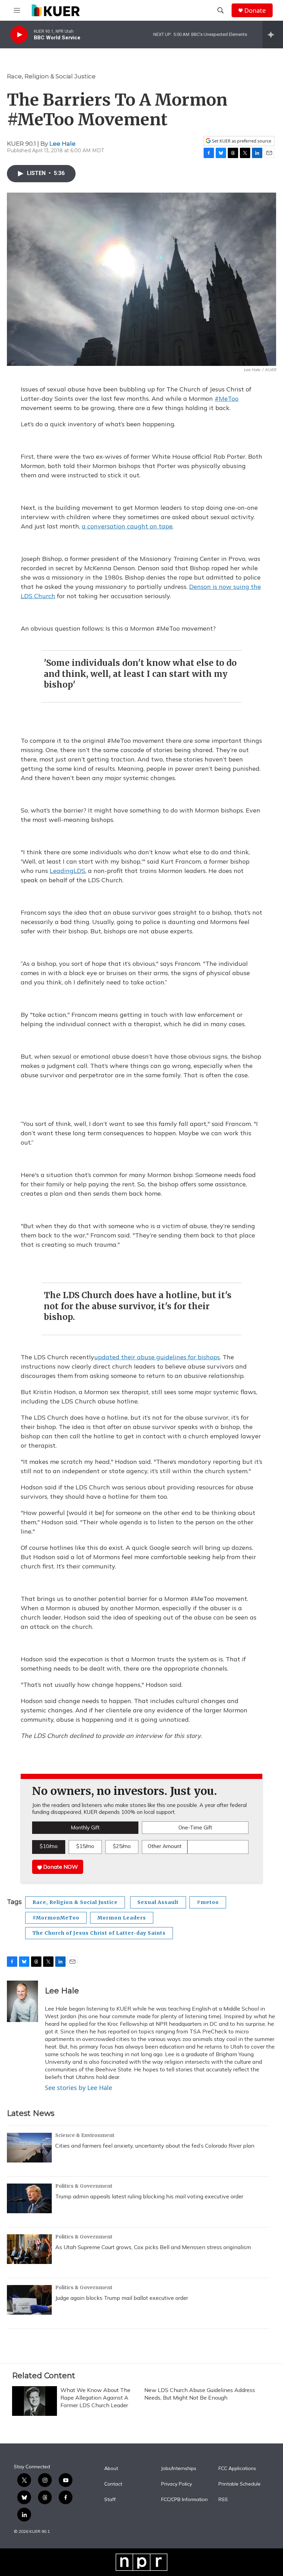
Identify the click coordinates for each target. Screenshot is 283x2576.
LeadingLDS (67, 871)
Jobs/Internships (179, 2469)
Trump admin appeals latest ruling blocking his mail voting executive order (149, 2196)
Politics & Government (84, 2186)
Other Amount (165, 1846)
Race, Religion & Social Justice (51, 76)
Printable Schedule (240, 2484)
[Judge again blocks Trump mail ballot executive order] (29, 2300)
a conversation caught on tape (127, 526)
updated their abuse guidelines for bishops (157, 1357)
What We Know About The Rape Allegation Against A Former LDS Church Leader (95, 2398)
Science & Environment (85, 2135)
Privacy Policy (177, 2484)
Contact (113, 2484)
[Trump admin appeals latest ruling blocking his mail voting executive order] (29, 2198)
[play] (19, 35)
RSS (223, 2500)
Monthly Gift (85, 1827)
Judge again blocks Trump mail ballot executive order (122, 2298)
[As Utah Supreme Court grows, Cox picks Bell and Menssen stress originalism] (29, 2249)
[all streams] (273, 35)
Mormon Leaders (122, 1918)
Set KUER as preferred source (241, 141)
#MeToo (227, 398)
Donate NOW (60, 1867)
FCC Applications (237, 2469)
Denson (200, 587)
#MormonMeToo (56, 1918)
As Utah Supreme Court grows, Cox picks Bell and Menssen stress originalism (153, 2247)
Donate (255, 11)
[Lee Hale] (22, 2001)
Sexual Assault (158, 1902)
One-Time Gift (195, 1827)
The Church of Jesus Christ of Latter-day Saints (99, 1933)
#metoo (208, 1902)
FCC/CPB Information (184, 2500)
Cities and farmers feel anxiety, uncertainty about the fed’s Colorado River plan (155, 2146)
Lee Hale (62, 144)
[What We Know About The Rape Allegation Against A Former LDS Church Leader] (35, 2401)
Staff (110, 2500)
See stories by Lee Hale (79, 2088)
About (111, 2469)
